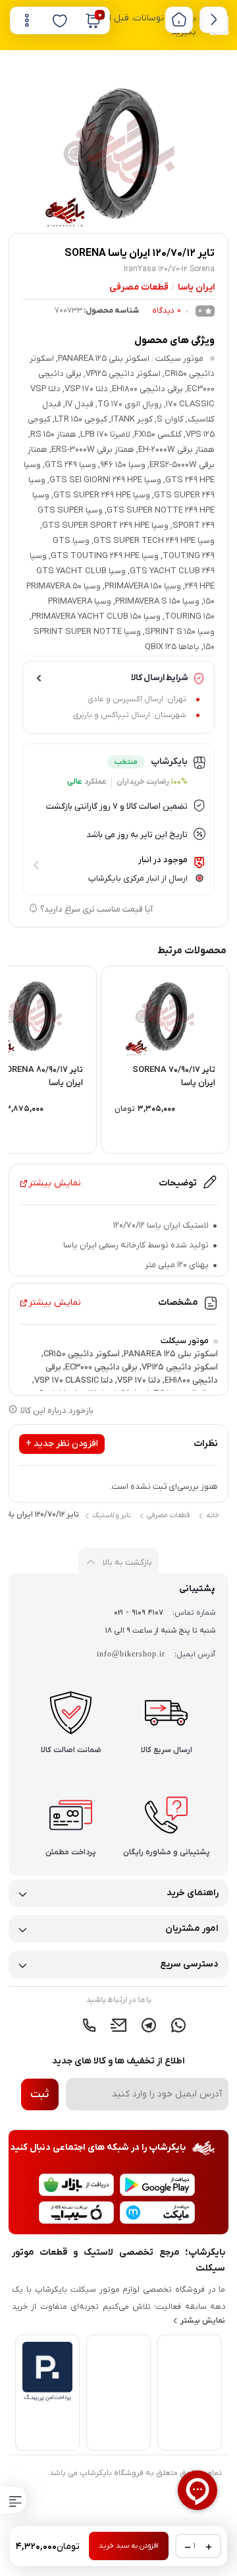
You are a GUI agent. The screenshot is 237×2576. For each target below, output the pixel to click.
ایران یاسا (196, 287)
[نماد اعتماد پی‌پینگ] (47, 2399)
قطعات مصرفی (139, 287)
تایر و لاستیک (111, 1515)
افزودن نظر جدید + (62, 1444)
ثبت (39, 2094)
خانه (212, 1515)
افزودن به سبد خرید (129, 2546)
